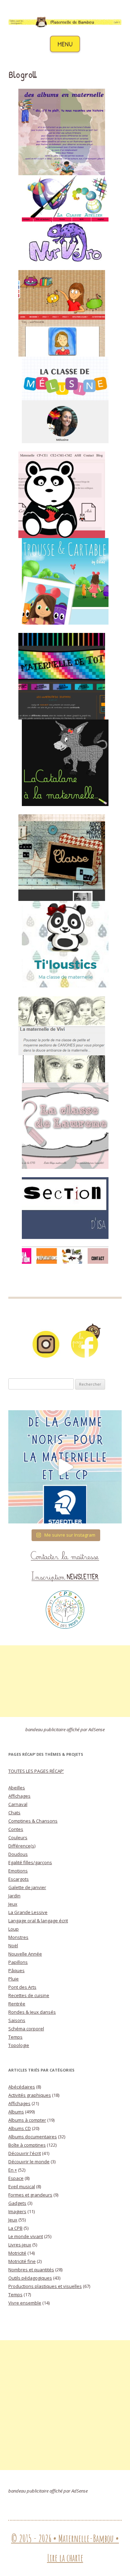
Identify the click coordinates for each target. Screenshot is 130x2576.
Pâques (16, 1970)
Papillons (18, 1962)
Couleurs (18, 1837)
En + (13, 2170)
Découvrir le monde (29, 2162)
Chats (14, 1813)
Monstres (18, 1937)
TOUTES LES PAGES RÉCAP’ (36, 1771)
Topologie (19, 2045)
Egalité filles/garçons (30, 1862)
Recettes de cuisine (29, 1995)
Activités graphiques (30, 2095)
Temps (15, 2037)
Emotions (18, 1871)
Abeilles (17, 1788)
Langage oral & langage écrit (38, 1921)
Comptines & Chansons (33, 1821)
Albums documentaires (33, 2137)
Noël (13, 1946)
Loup (14, 1929)
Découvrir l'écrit (25, 2153)
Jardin (14, 1896)
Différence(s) (22, 1846)
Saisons (17, 2020)
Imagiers (17, 2211)
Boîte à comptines (27, 2145)
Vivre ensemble (25, 2303)
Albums (16, 2112)
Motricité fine (22, 2261)
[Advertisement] (65, 1681)
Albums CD (20, 2128)
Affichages (19, 1796)
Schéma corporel (26, 2029)
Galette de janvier (27, 1887)
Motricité (17, 2253)
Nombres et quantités (31, 2270)
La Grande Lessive (28, 1912)
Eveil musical (22, 2186)
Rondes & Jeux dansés (32, 2012)
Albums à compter (27, 2120)
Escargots (19, 1879)
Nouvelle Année (25, 1954)
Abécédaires (22, 2087)
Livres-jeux (20, 2245)
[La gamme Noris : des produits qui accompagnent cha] (65, 1467)
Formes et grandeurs (30, 2195)
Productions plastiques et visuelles (45, 2286)
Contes (16, 1829)
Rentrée (17, 2004)
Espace (16, 2178)
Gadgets (17, 2203)
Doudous (18, 1854)
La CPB (15, 2228)
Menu (65, 44)
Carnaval (18, 1804)
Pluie (14, 1979)
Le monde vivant (26, 2236)
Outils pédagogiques (30, 2278)
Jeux (13, 1904)
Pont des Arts (22, 1987)
